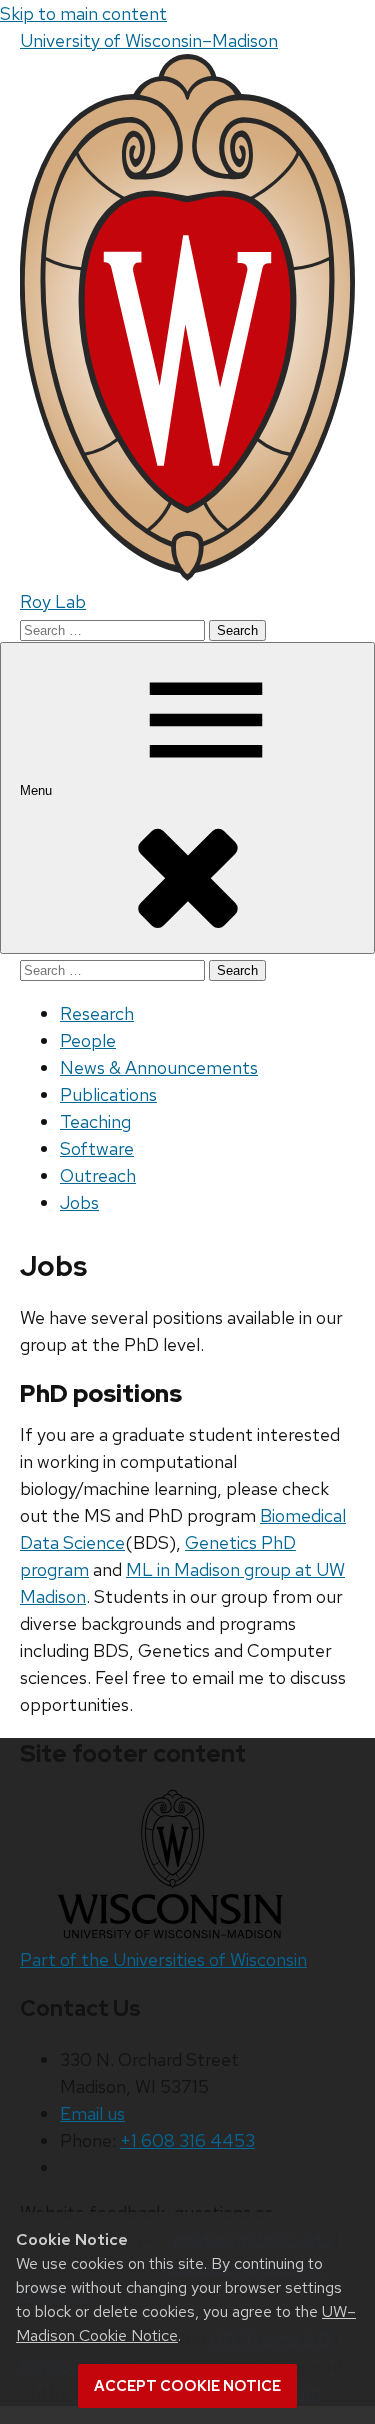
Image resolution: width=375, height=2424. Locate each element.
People (88, 1040)
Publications (108, 1094)
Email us (92, 2113)
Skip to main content (83, 13)
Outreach (98, 1175)
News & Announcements (159, 1067)
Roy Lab (53, 601)
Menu (38, 790)
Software (97, 1148)
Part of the (163, 1959)
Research (97, 1013)
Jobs (79, 1202)
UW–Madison (149, 40)
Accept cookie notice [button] (187, 2386)
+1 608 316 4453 (187, 2140)
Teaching (95, 1121)
